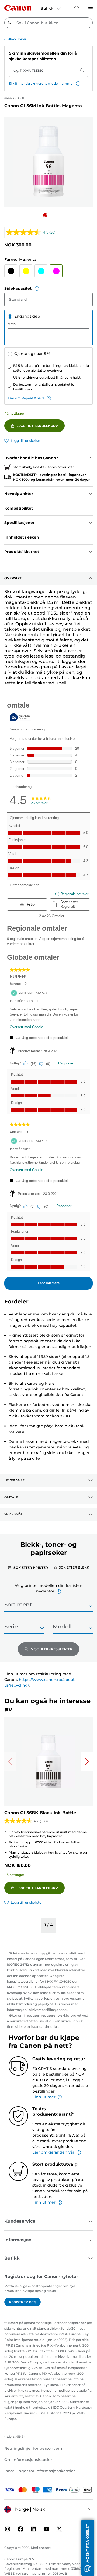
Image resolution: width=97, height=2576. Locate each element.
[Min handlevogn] (77, 8)
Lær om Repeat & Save (26, 398)
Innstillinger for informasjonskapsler (40, 2471)
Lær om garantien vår (53, 2152)
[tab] (28, 1567)
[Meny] (91, 8)
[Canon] (18, 8)
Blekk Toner (17, 39)
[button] (78, 84)
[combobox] (48, 23)
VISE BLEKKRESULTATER (52, 1649)
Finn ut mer (44, 2097)
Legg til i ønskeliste (26, 441)
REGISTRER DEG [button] (22, 2302)
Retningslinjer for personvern (33, 2448)
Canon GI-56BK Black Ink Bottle (40, 1813)
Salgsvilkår (15, 2437)
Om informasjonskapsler (28, 2460)
